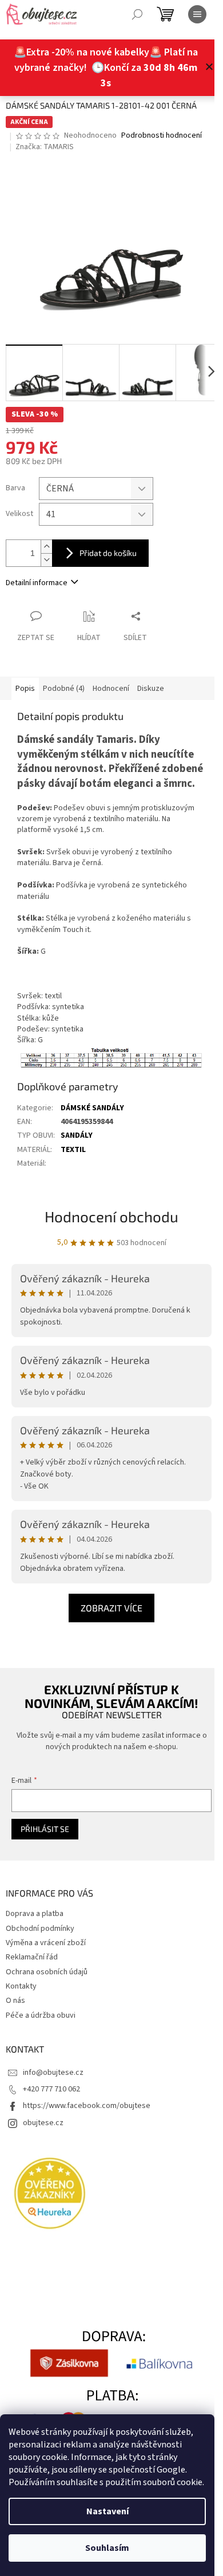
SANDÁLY (77, 1135)
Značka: (45, 147)
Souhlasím (107, 2548)
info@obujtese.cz (53, 2073)
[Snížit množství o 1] (46, 560)
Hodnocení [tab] (111, 689)
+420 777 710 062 (51, 2089)
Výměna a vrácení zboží (46, 1943)
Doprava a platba (35, 1914)
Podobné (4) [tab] (64, 689)
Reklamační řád (32, 1957)
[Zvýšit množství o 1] (46, 547)
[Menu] (197, 14)
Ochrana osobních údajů (47, 1972)
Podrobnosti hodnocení (162, 136)
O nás (15, 2001)
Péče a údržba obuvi (41, 2015)
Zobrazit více (111, 1608)
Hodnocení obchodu (111, 1216)
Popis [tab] (25, 689)
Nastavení (107, 2511)
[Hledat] (137, 14)
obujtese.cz (43, 2123)
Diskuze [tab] (151, 689)
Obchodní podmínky (40, 1929)
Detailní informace (37, 583)
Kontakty (21, 1986)
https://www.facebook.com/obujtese (87, 2106)
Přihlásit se (45, 1829)
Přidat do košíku (108, 553)
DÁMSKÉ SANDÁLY (92, 1108)
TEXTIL (73, 1150)
